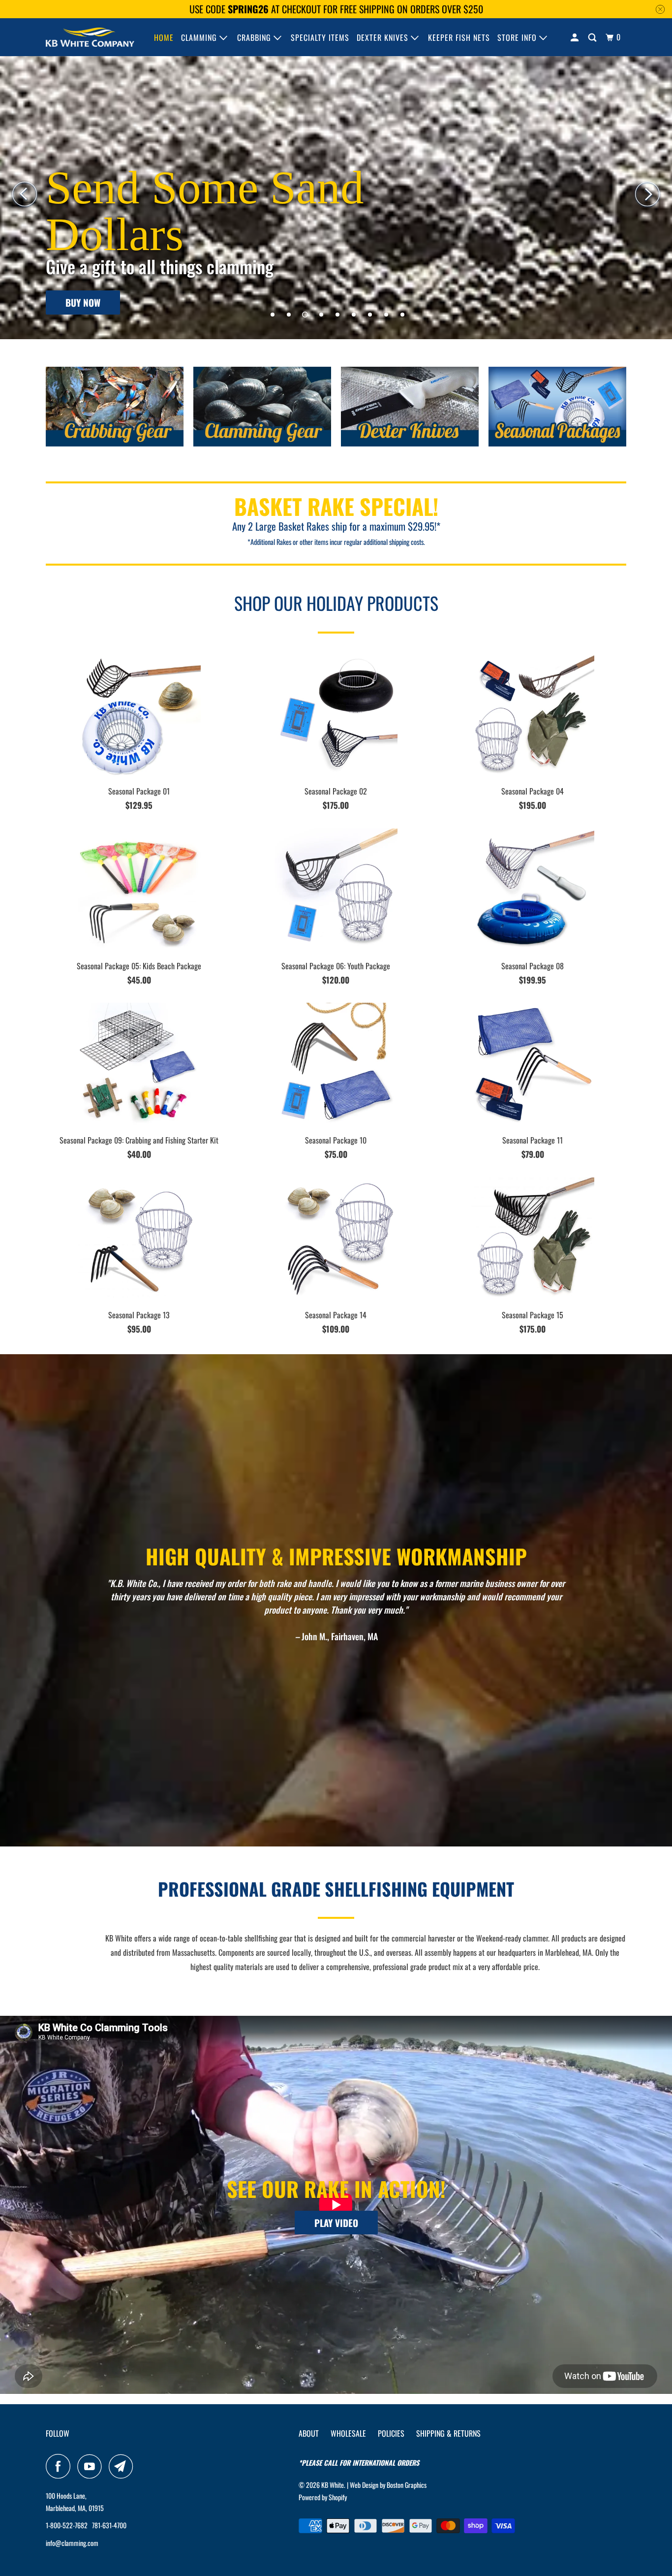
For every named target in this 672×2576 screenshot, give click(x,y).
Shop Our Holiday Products (336, 603)
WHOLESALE (348, 2433)
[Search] (593, 37)
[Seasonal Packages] (557, 410)
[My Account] (576, 37)
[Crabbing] (115, 410)
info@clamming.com (72, 2543)
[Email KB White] (123, 2466)
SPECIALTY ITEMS (320, 37)
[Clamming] (262, 410)
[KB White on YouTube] (92, 2466)
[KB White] (90, 37)
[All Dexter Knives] (410, 410)
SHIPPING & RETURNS (448, 2433)
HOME (164, 37)
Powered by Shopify (323, 2497)
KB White (333, 2485)
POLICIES (391, 2433)
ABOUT (309, 2433)
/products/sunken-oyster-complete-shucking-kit (336, 192)
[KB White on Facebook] (61, 2466)
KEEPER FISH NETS (459, 37)
